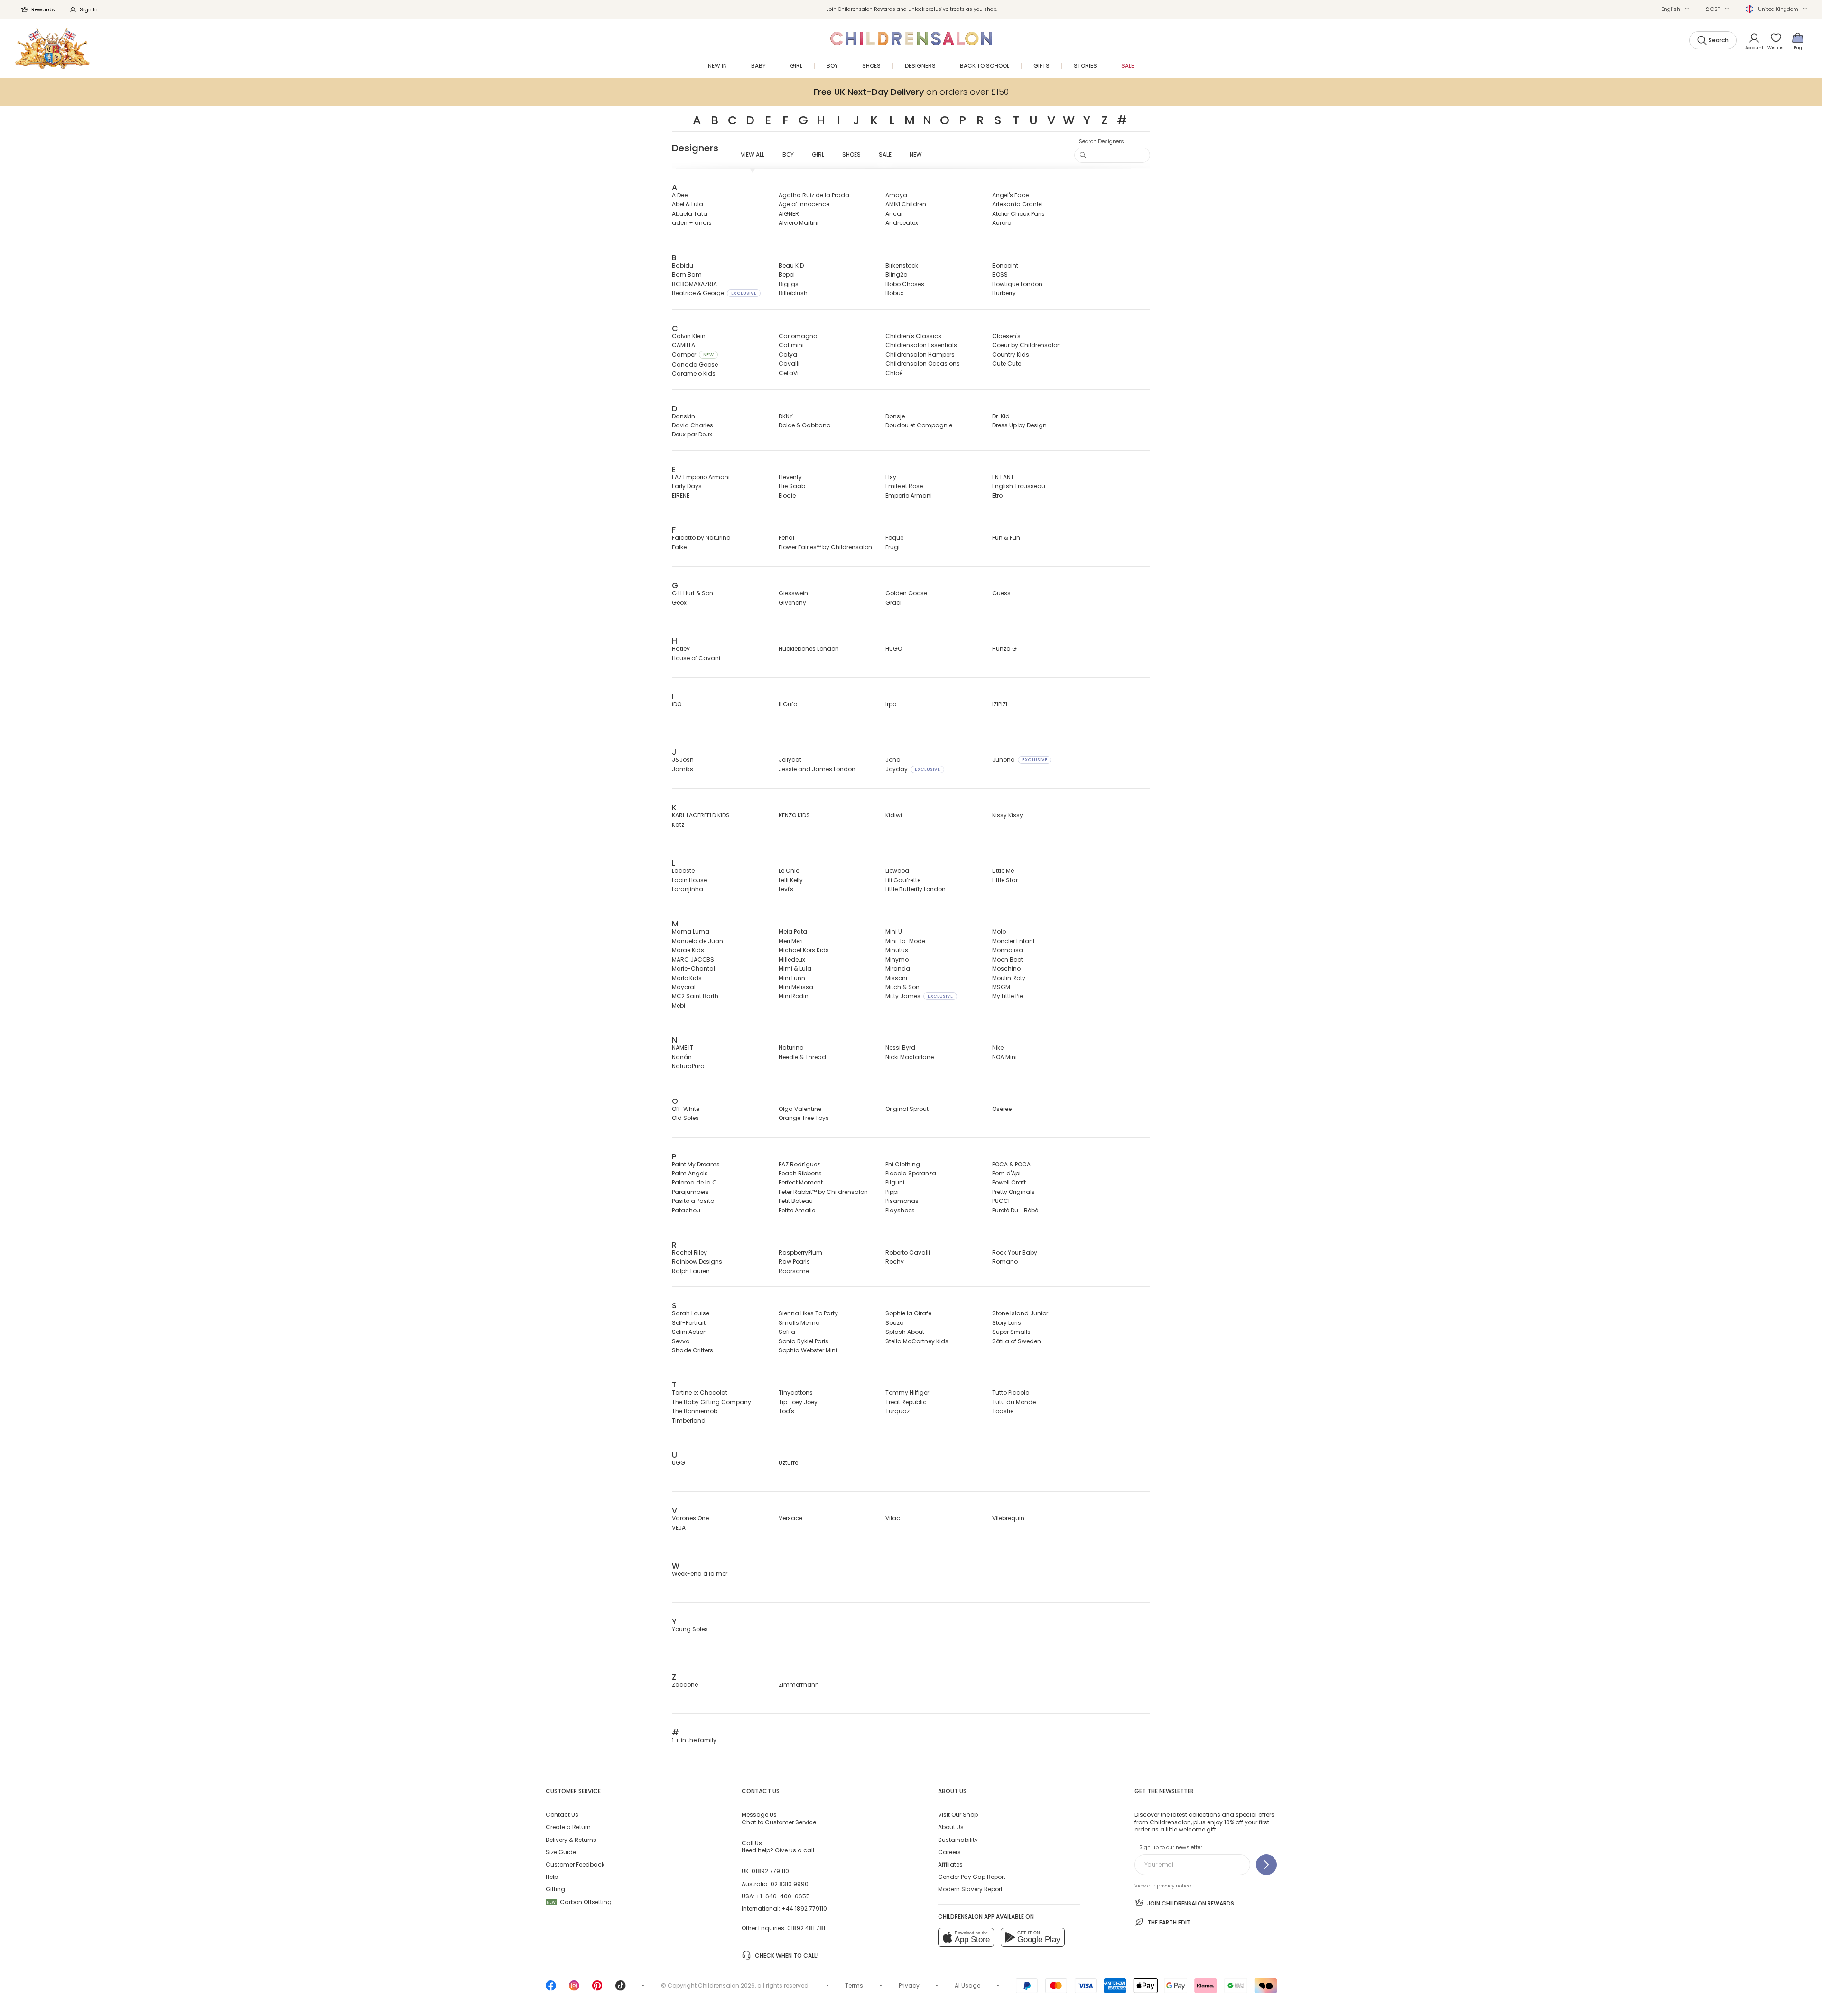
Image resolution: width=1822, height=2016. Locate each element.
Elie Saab (792, 486)
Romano (1005, 1262)
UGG (679, 1463)
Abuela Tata (690, 214)
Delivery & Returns (571, 1840)
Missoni (896, 978)
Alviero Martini (799, 223)
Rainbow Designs (697, 1262)
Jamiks (683, 769)
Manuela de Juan (697, 941)
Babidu (683, 265)
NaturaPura (688, 1066)
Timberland (689, 1420)
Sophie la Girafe (908, 1313)
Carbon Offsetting (579, 1902)
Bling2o (896, 274)
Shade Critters (693, 1350)
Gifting (555, 1889)
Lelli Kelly (791, 880)
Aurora (1002, 223)
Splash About (905, 1332)
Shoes (851, 154)
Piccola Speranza (911, 1173)
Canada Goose (695, 365)
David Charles (693, 425)
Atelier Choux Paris (1018, 214)
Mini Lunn (792, 978)
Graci (893, 603)
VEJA (679, 1528)
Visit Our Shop (958, 1815)
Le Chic (789, 871)
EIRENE (681, 495)
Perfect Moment (801, 1182)
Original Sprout (907, 1109)
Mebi (679, 1005)
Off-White (686, 1109)
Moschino (1006, 968)
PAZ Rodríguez (799, 1164)
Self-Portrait (689, 1323)
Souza (895, 1323)
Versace (790, 1518)
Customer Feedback (575, 1864)
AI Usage (967, 1985)
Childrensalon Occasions (923, 364)
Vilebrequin (1008, 1518)
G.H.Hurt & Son (693, 593)
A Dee (680, 195)
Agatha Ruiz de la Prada (814, 195)
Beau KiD (791, 265)
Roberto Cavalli (908, 1253)
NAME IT (683, 1048)
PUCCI (1001, 1201)
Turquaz (897, 1411)
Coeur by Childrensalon (1027, 345)
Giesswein (793, 593)
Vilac (893, 1518)
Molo (999, 931)
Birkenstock (902, 265)
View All (753, 154)
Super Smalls (1011, 1332)
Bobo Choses (905, 284)
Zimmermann (799, 1685)
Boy (788, 154)
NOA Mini (1004, 1057)
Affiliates (950, 1864)
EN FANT (1003, 477)
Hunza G (1004, 649)
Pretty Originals (1013, 1192)
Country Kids (1011, 355)
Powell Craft (1009, 1182)
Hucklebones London (809, 649)
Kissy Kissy (1008, 815)
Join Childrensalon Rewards (1191, 1903)
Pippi (892, 1192)
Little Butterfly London (916, 889)
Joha (893, 760)
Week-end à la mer (700, 1574)
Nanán (682, 1057)
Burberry (1004, 293)
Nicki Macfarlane (910, 1057)
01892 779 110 (770, 1871)
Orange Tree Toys (804, 1118)
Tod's (786, 1411)
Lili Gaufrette (903, 880)
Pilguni (895, 1182)
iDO (677, 704)
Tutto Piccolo (1011, 1392)
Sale (885, 154)
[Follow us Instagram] (574, 1989)
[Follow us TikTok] (621, 1989)
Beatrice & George (714, 293)
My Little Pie (1008, 996)
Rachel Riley (689, 1253)
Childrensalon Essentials (921, 345)
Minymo (897, 959)
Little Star (1005, 880)
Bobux (894, 293)
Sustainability (958, 1840)
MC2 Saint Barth (695, 996)
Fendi (786, 538)
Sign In (89, 9)
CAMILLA (683, 345)
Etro (997, 495)
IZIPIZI (1000, 704)
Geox (679, 603)
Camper (693, 355)
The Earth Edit (1169, 1922)
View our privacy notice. (1163, 1886)
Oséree (1002, 1109)
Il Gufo (788, 704)
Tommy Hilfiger (907, 1392)
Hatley (681, 649)
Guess (1001, 593)
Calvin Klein (689, 336)
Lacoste (683, 871)
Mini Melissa (796, 987)
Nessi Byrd (900, 1048)
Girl (818, 154)
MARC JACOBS (693, 959)
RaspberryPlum (800, 1253)
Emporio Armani (909, 495)
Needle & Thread (802, 1057)
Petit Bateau (796, 1201)
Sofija (787, 1332)
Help (552, 1877)
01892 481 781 (806, 1928)
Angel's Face (1010, 195)
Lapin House (689, 880)
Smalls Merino (799, 1323)
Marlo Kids (687, 978)
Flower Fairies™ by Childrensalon (825, 547)
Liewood (897, 871)
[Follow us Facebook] (551, 1989)
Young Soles (690, 1629)
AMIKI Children (906, 204)
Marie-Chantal (693, 968)
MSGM (1001, 987)
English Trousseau (1019, 486)
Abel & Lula (688, 204)
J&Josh (683, 760)
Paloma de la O (694, 1182)
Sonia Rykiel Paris (804, 1341)
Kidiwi (894, 815)
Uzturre (788, 1463)
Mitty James (919, 996)
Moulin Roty (1009, 978)
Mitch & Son (902, 987)
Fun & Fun (1006, 538)
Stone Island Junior (1020, 1313)
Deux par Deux (692, 434)
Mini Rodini (794, 996)
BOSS (1000, 274)
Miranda (898, 968)
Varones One (690, 1518)
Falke (679, 547)
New (916, 154)
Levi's (786, 889)
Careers (949, 1852)
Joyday (913, 769)
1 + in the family (694, 1740)
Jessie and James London (817, 769)
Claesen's (1006, 336)
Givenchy (792, 603)
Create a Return (568, 1827)
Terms (854, 1985)
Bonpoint (1005, 265)
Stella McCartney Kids (917, 1341)
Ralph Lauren (691, 1271)
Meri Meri (791, 941)
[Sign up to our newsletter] (1266, 1865)
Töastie (1003, 1411)
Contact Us (562, 1815)
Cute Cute (1007, 364)
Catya (788, 355)
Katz (678, 825)
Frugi (892, 547)
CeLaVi (789, 373)
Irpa (891, 704)
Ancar (894, 214)
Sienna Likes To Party (808, 1313)
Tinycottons (796, 1392)
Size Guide (561, 1852)
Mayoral (684, 987)
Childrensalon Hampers (920, 355)
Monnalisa (1008, 950)
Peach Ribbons (800, 1173)
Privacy (909, 1985)
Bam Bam (687, 274)
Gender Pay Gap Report (972, 1877)
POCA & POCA (1011, 1164)
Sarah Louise (691, 1313)
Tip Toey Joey (798, 1402)
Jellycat (790, 760)
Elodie (787, 495)
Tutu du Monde (1014, 1402)
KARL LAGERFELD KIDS (701, 815)
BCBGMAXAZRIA (694, 284)
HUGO (894, 649)
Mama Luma (691, 931)
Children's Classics (913, 336)
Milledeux (792, 959)
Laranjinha (688, 889)
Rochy (895, 1262)
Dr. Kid (1001, 416)
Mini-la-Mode (905, 941)
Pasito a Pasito (693, 1201)
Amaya (896, 195)
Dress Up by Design (1019, 425)
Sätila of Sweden (1017, 1341)
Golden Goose (906, 593)
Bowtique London (1017, 284)
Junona (1020, 760)
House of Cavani (696, 658)
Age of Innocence (804, 204)
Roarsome (794, 1271)
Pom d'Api (1006, 1173)
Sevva (681, 1341)
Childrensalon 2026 (726, 1985)
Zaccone (685, 1685)
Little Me (1003, 871)
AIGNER (789, 214)
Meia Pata (793, 931)
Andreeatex (902, 223)
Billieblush (793, 293)
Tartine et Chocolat (700, 1392)
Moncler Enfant (1013, 941)
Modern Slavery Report (970, 1889)
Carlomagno (798, 336)
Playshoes (900, 1210)
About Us (951, 1827)
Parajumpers (690, 1192)
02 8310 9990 (790, 1884)
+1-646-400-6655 (783, 1896)
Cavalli (789, 364)
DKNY (786, 416)
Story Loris (1007, 1323)
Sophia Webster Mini (808, 1350)
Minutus (897, 950)
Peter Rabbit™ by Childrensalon (823, 1192)
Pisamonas (902, 1201)
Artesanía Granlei (1018, 204)
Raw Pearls (794, 1262)
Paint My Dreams (696, 1164)
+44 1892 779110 (804, 1909)
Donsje (895, 416)
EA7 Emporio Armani (701, 477)
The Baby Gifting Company (711, 1402)
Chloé (894, 373)
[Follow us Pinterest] (597, 1989)
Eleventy (790, 477)
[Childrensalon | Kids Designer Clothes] (52, 48)
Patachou (686, 1210)
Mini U (894, 931)
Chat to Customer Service (779, 1818)
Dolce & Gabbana (805, 425)
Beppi (787, 274)
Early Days (687, 486)
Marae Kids (688, 950)
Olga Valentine (800, 1109)
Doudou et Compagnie (919, 425)
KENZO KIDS (794, 815)
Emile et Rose (904, 486)
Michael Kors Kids (804, 950)
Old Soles (685, 1118)
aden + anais (692, 223)
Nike (998, 1048)
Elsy (891, 477)
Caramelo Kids (694, 374)
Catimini (791, 345)
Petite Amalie (797, 1210)
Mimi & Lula (795, 968)
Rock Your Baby (1015, 1253)
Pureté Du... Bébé (1015, 1210)
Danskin (683, 416)
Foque (894, 538)
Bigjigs (789, 284)
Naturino (791, 1048)
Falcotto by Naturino (701, 538)
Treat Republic (906, 1402)
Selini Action (689, 1332)
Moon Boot (1008, 959)
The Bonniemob (695, 1411)
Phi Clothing (903, 1164)
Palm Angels (690, 1173)
